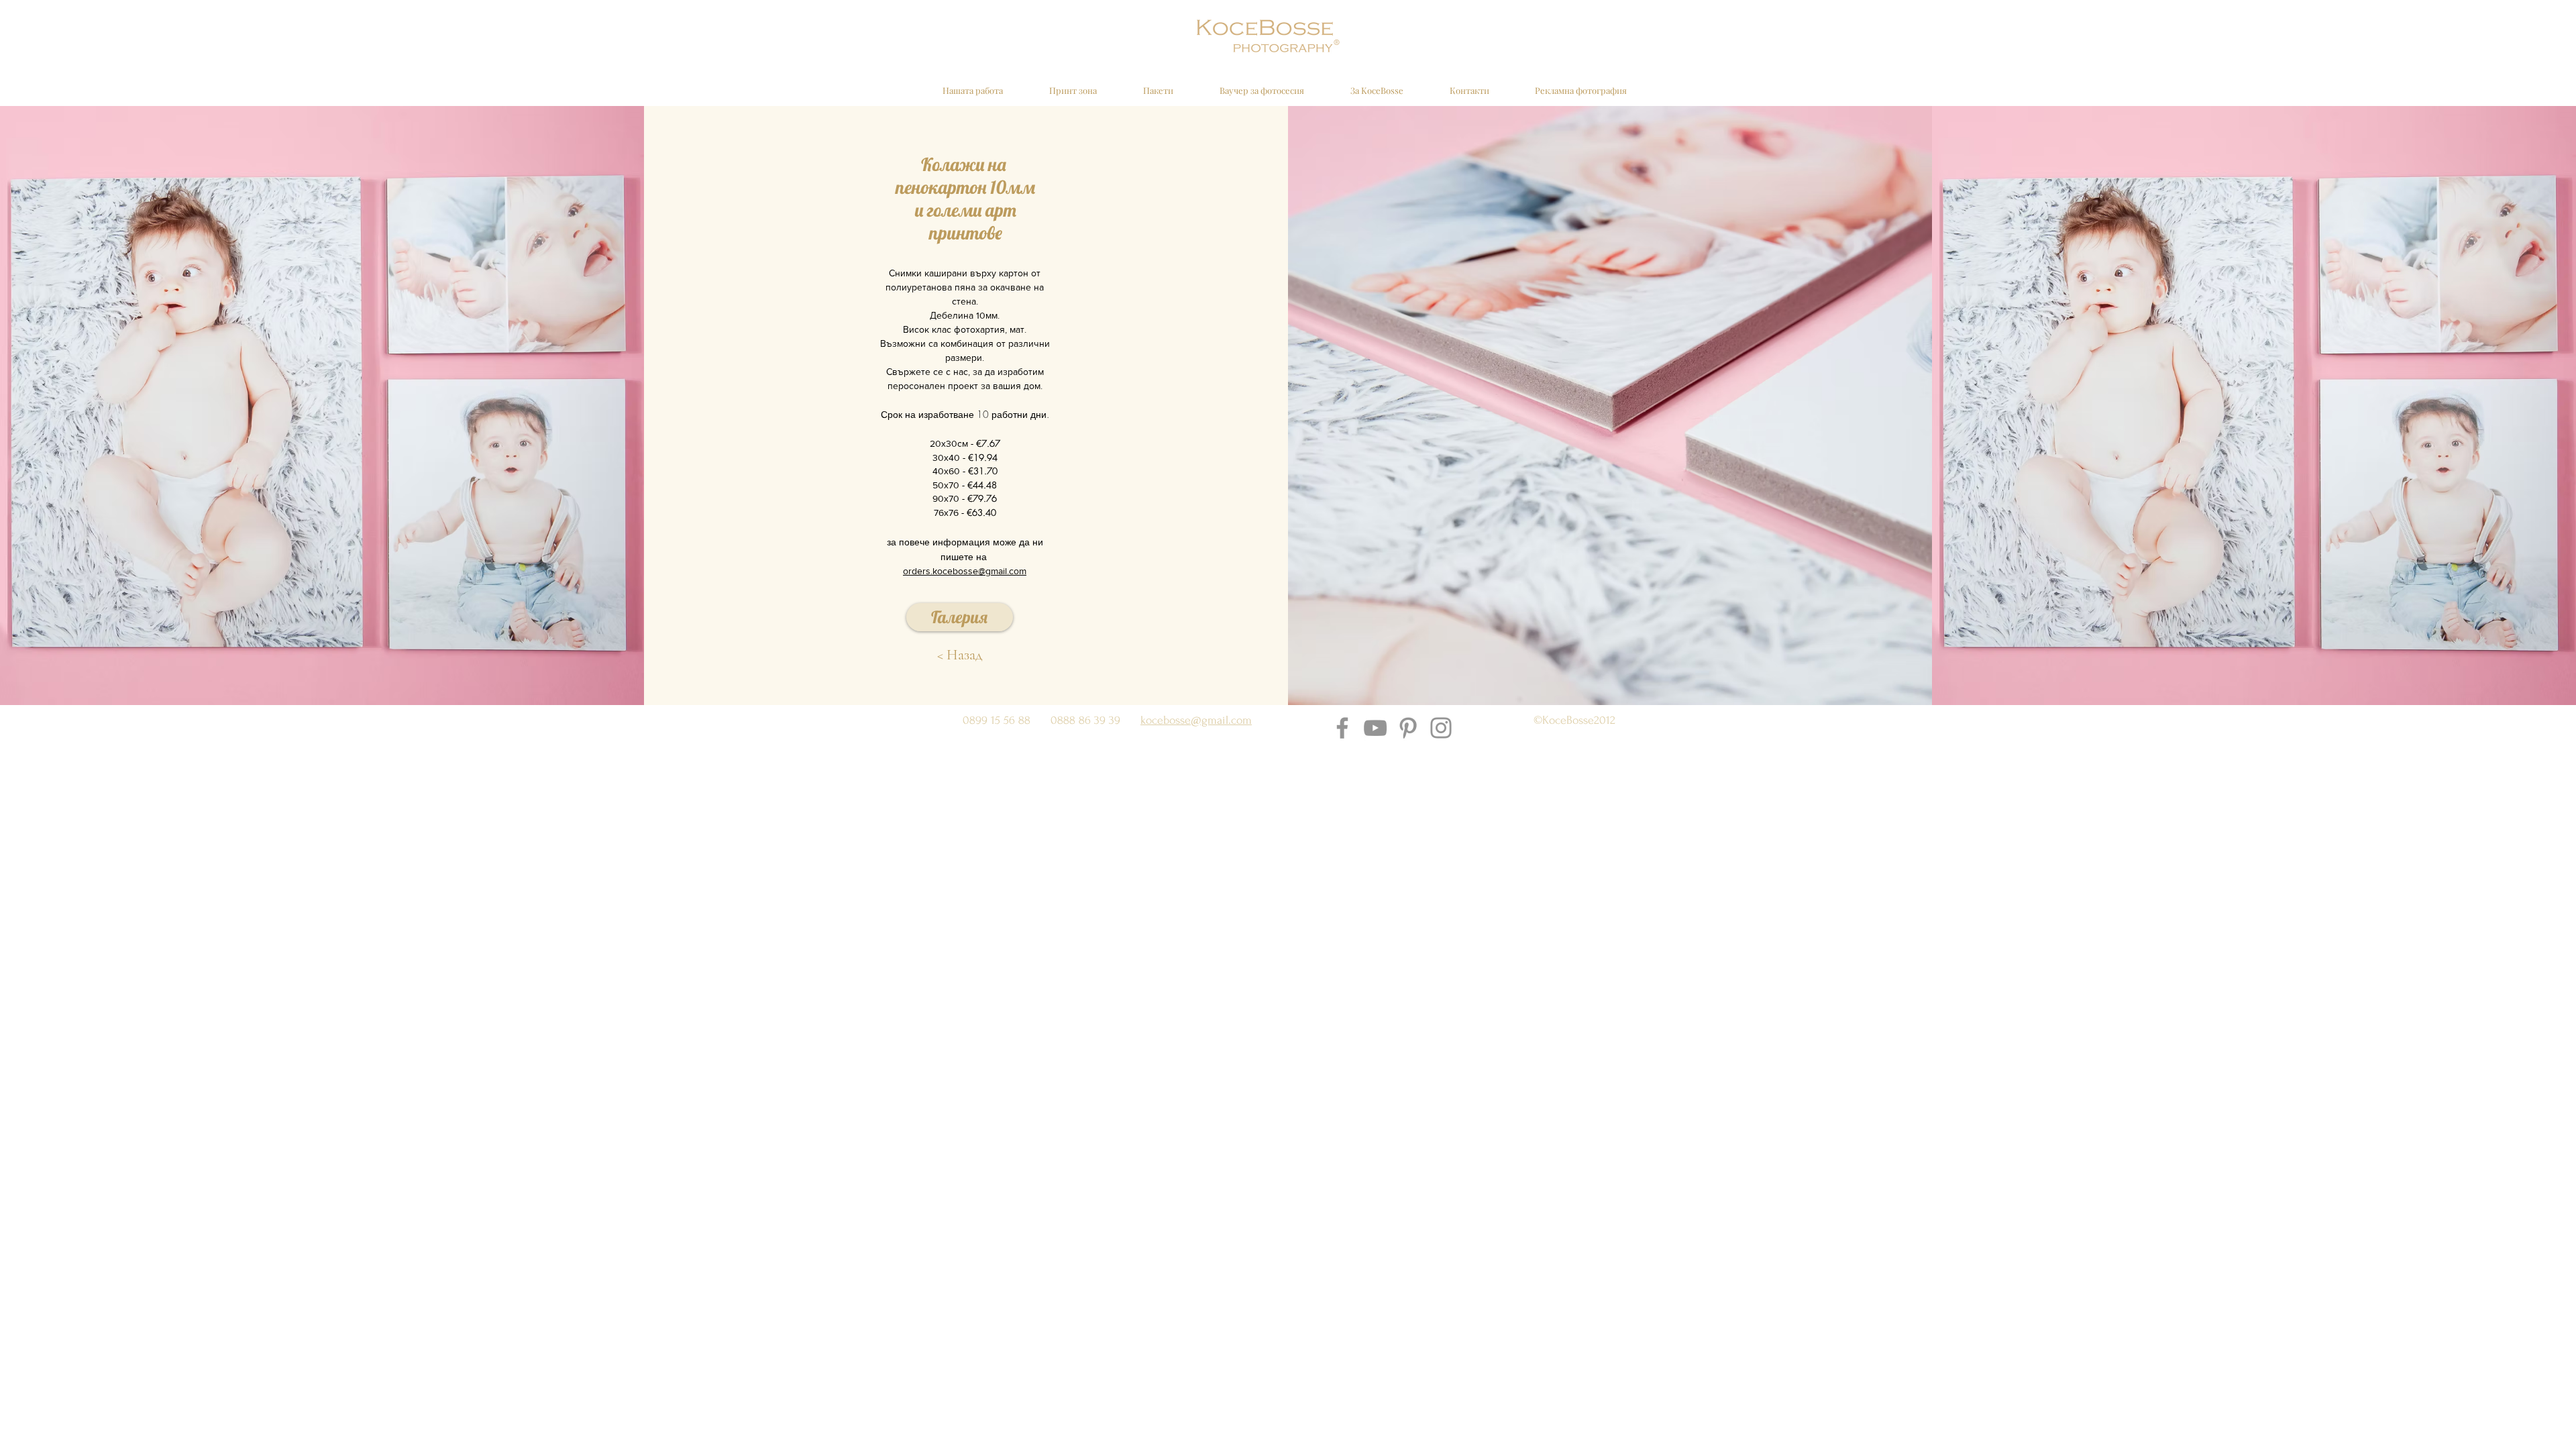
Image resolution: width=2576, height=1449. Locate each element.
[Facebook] (1342, 728)
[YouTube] (1375, 728)
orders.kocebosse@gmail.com (965, 571)
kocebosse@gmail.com (1196, 720)
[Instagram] (1441, 728)
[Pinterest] (1408, 728)
